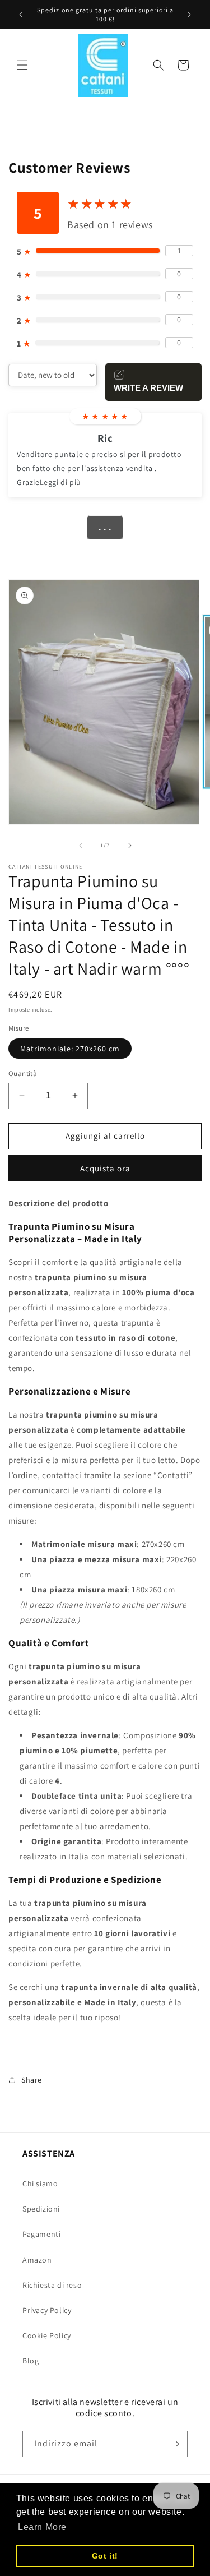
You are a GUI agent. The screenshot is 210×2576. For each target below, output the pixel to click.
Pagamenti (41, 2234)
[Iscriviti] (175, 2444)
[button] (22, 65)
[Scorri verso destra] (130, 846)
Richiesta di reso (52, 2285)
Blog (31, 2361)
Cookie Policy (47, 2335)
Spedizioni (41, 2209)
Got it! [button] (105, 2556)
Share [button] (32, 2080)
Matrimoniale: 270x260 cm (70, 1049)
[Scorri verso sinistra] (81, 846)
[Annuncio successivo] (189, 15)
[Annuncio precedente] (21, 15)
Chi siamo (40, 2183)
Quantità (23, 1074)
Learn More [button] (42, 2527)
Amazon (37, 2260)
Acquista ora (105, 1168)
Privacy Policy (47, 2310)
